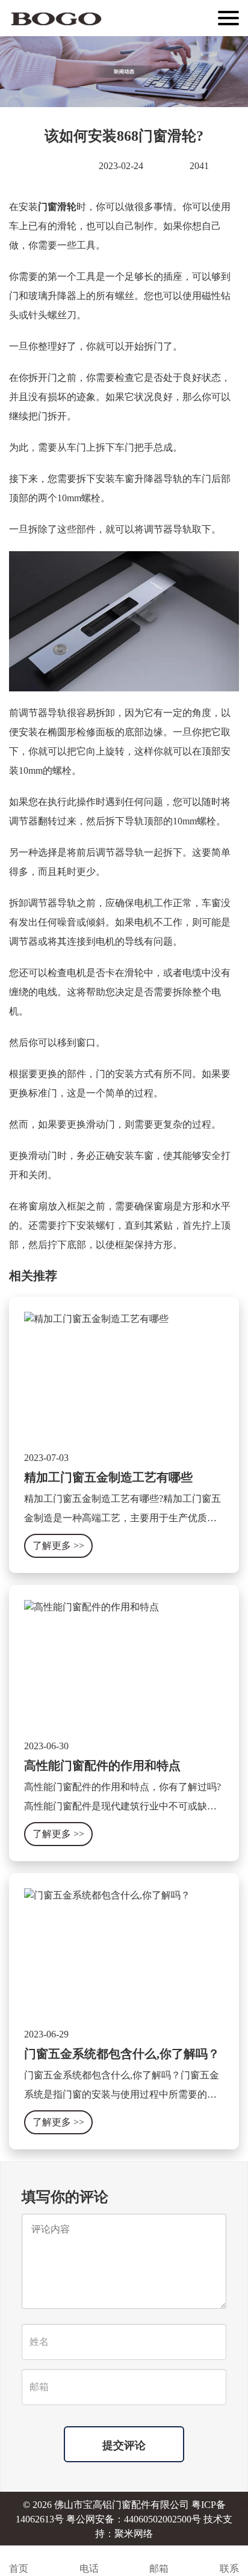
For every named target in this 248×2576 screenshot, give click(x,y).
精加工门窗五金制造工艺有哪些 (108, 1477)
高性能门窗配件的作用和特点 (102, 1765)
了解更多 (58, 1546)
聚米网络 (134, 2534)
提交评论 (124, 2445)
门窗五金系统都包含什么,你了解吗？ (122, 2054)
